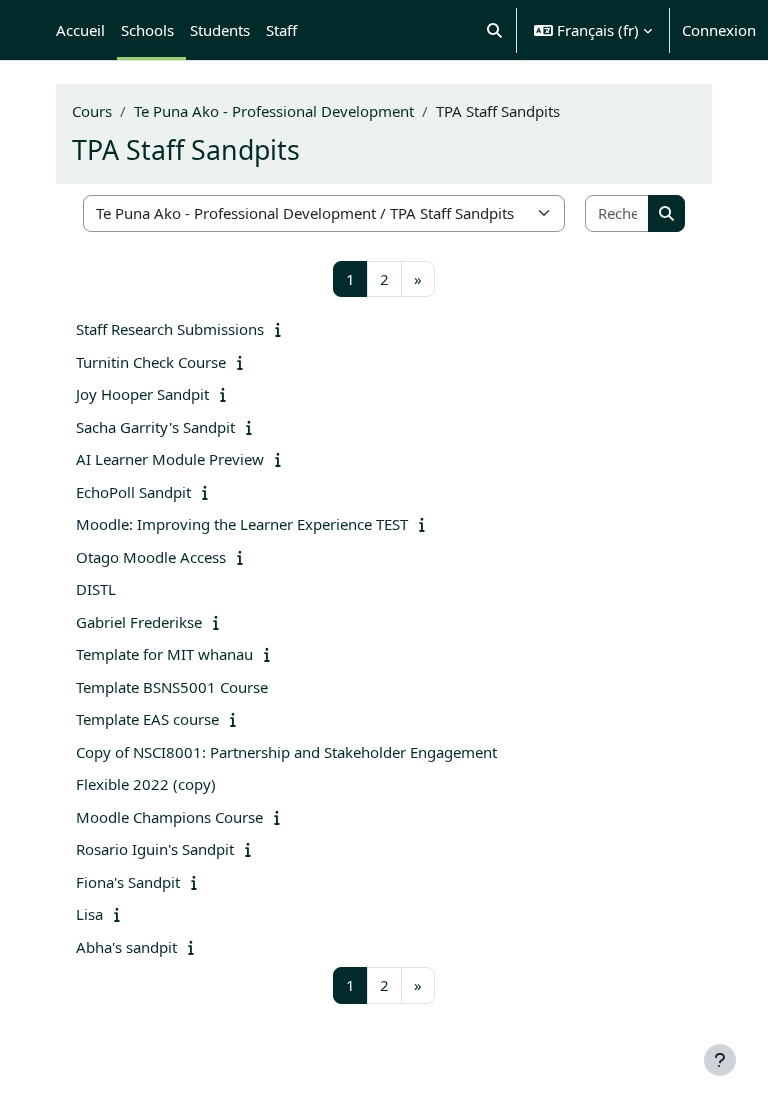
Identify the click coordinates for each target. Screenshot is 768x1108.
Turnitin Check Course (151, 362)
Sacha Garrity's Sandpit (155, 427)
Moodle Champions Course (169, 817)
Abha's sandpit (126, 947)
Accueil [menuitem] (80, 30)
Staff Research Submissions (170, 329)
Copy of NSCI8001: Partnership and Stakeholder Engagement (286, 752)
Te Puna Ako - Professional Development (274, 111)
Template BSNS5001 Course (172, 687)
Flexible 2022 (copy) (146, 784)
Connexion (719, 30)
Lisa (89, 914)
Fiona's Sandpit (128, 882)
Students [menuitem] (220, 30)
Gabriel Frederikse (139, 622)
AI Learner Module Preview (170, 459)
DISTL (96, 589)
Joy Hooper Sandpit (142, 394)
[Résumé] (282, 329)
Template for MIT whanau (164, 654)
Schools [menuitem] (147, 30)
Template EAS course (147, 719)
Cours (92, 111)
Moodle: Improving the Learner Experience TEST (242, 524)
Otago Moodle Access (151, 557)
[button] (495, 30)
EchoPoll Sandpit (133, 492)
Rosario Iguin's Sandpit (155, 849)
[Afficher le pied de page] (720, 1060)
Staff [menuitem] (281, 30)
